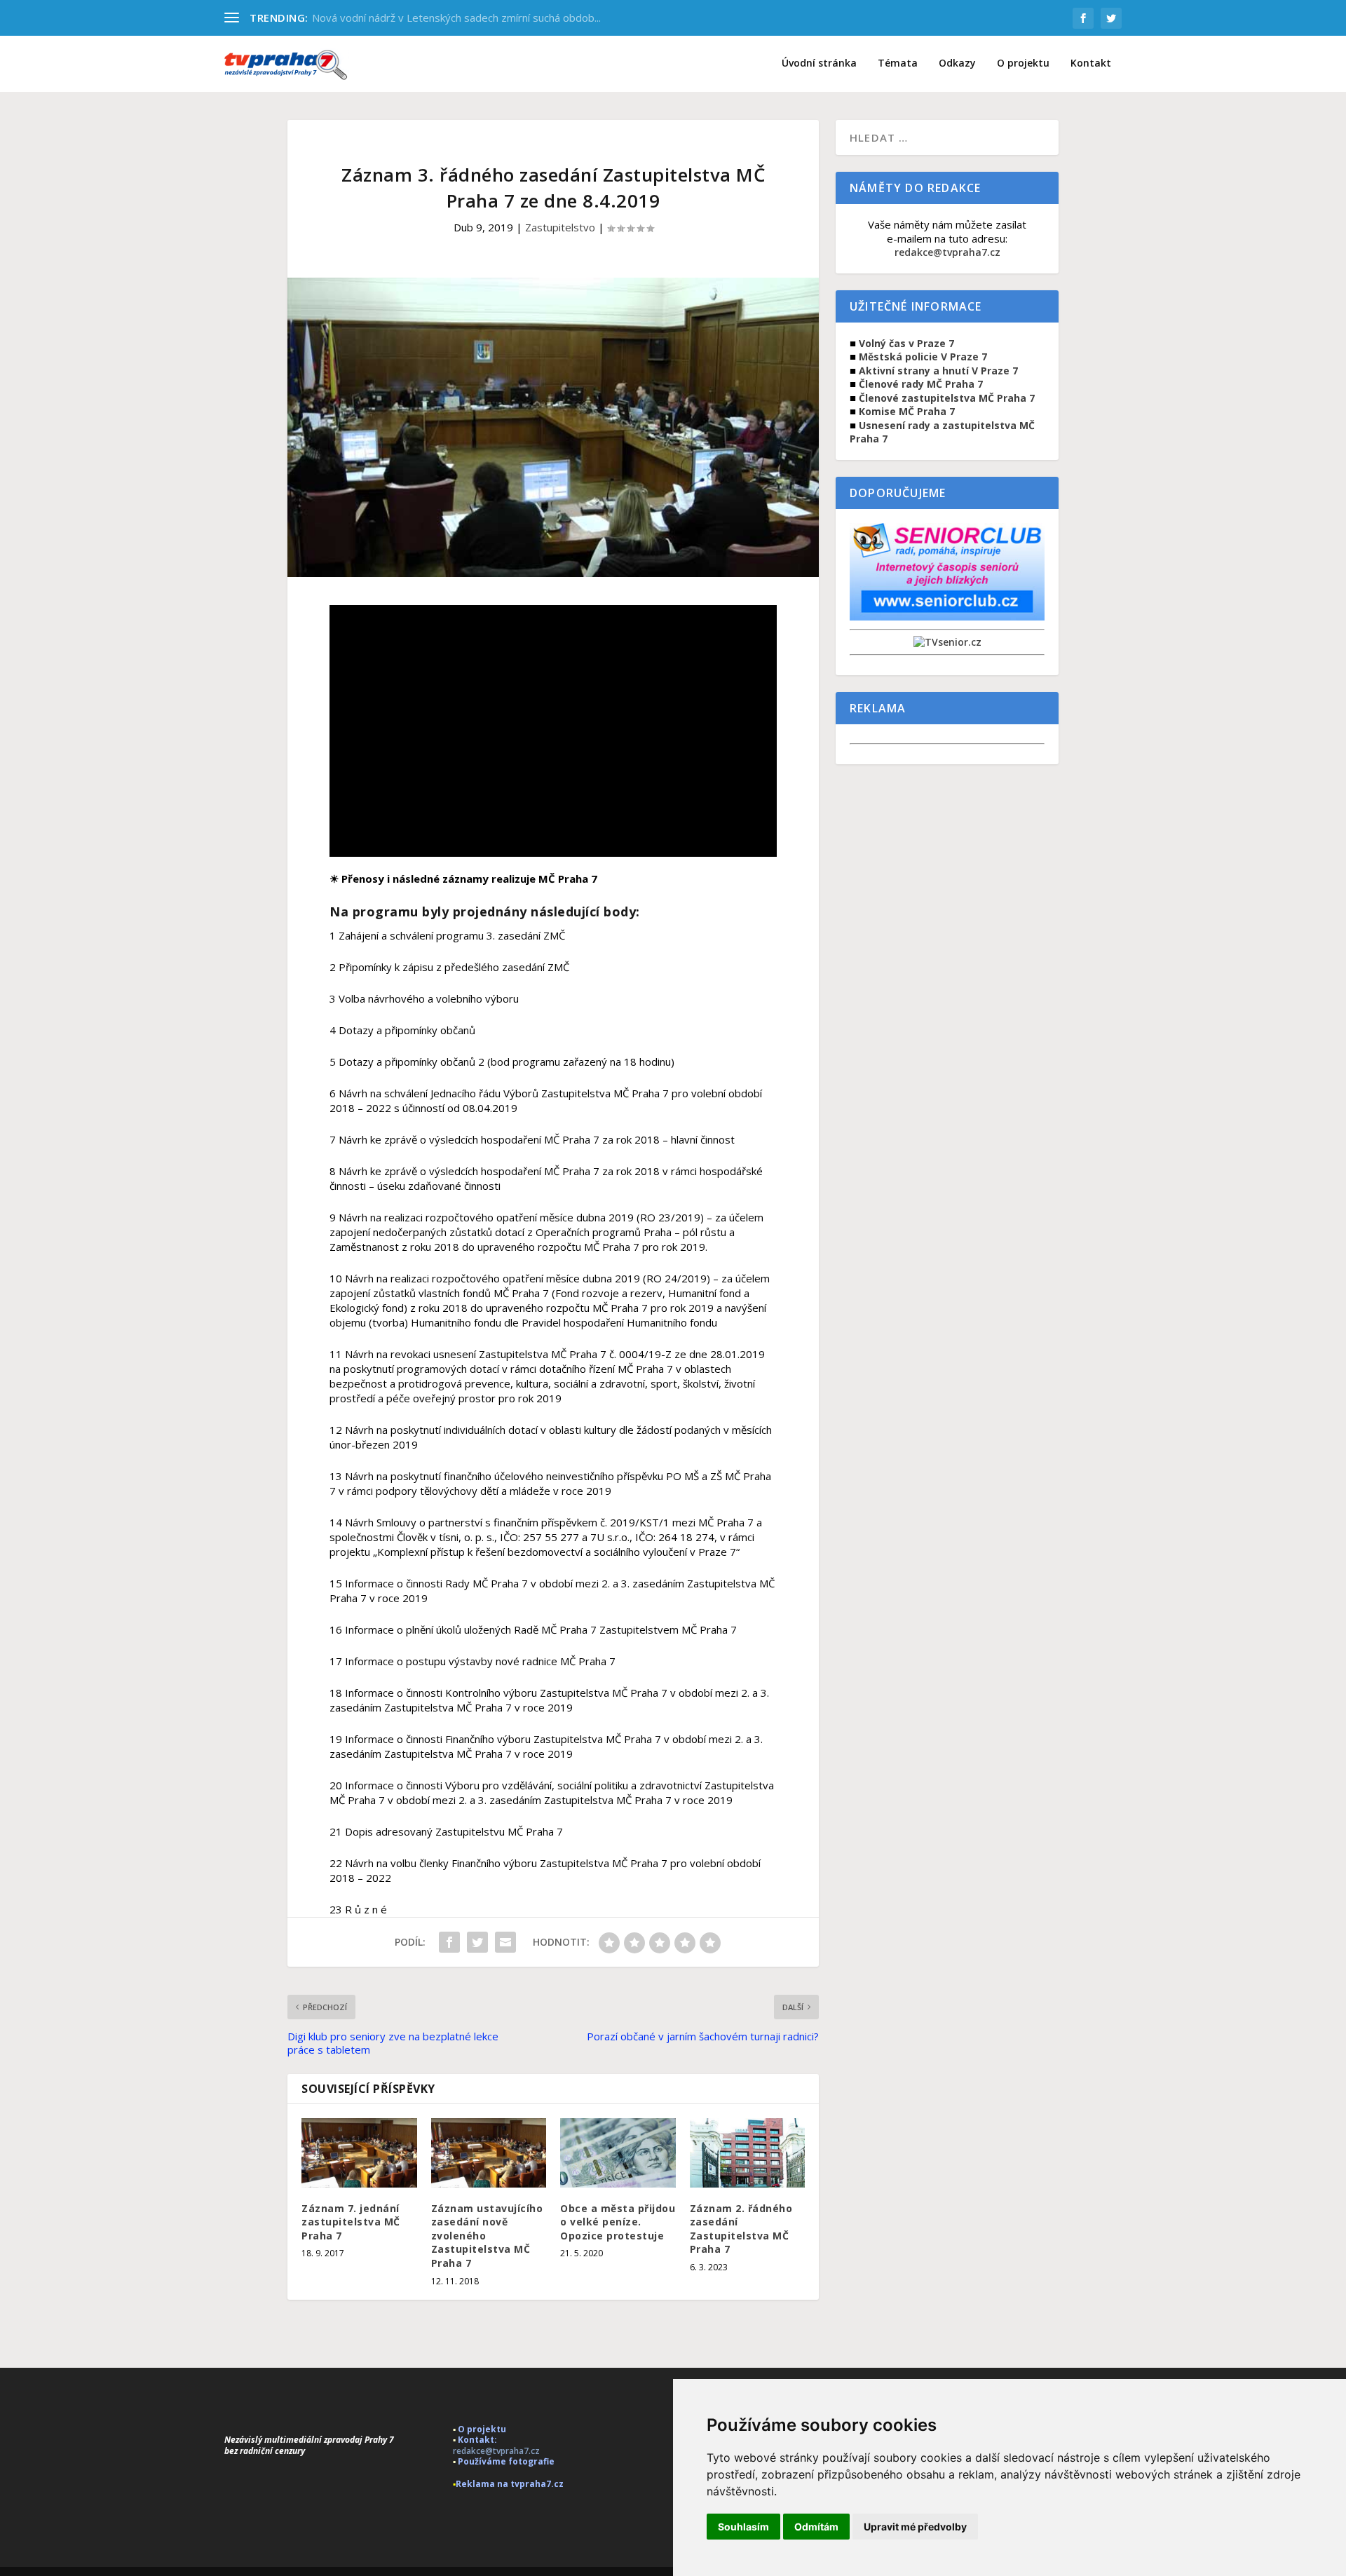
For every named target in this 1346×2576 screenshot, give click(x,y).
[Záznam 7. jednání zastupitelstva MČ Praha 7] (359, 2153)
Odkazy (957, 63)
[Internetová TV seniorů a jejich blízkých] (947, 642)
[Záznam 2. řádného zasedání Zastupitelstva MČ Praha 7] (748, 2153)
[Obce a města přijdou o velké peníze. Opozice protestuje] (618, 2153)
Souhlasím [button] (743, 2527)
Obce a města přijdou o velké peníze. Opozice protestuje (618, 2222)
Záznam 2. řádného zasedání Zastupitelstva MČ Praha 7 (741, 2229)
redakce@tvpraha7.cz (947, 252)
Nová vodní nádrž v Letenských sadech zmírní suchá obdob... (456, 18)
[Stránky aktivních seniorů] (947, 617)
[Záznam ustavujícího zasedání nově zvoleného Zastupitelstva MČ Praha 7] (489, 2153)
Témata (898, 63)
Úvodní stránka (819, 63)
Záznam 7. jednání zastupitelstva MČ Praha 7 (351, 2222)
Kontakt (1091, 63)
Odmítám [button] (816, 2527)
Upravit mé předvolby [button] (915, 2527)
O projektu (1023, 63)
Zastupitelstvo (560, 227)
